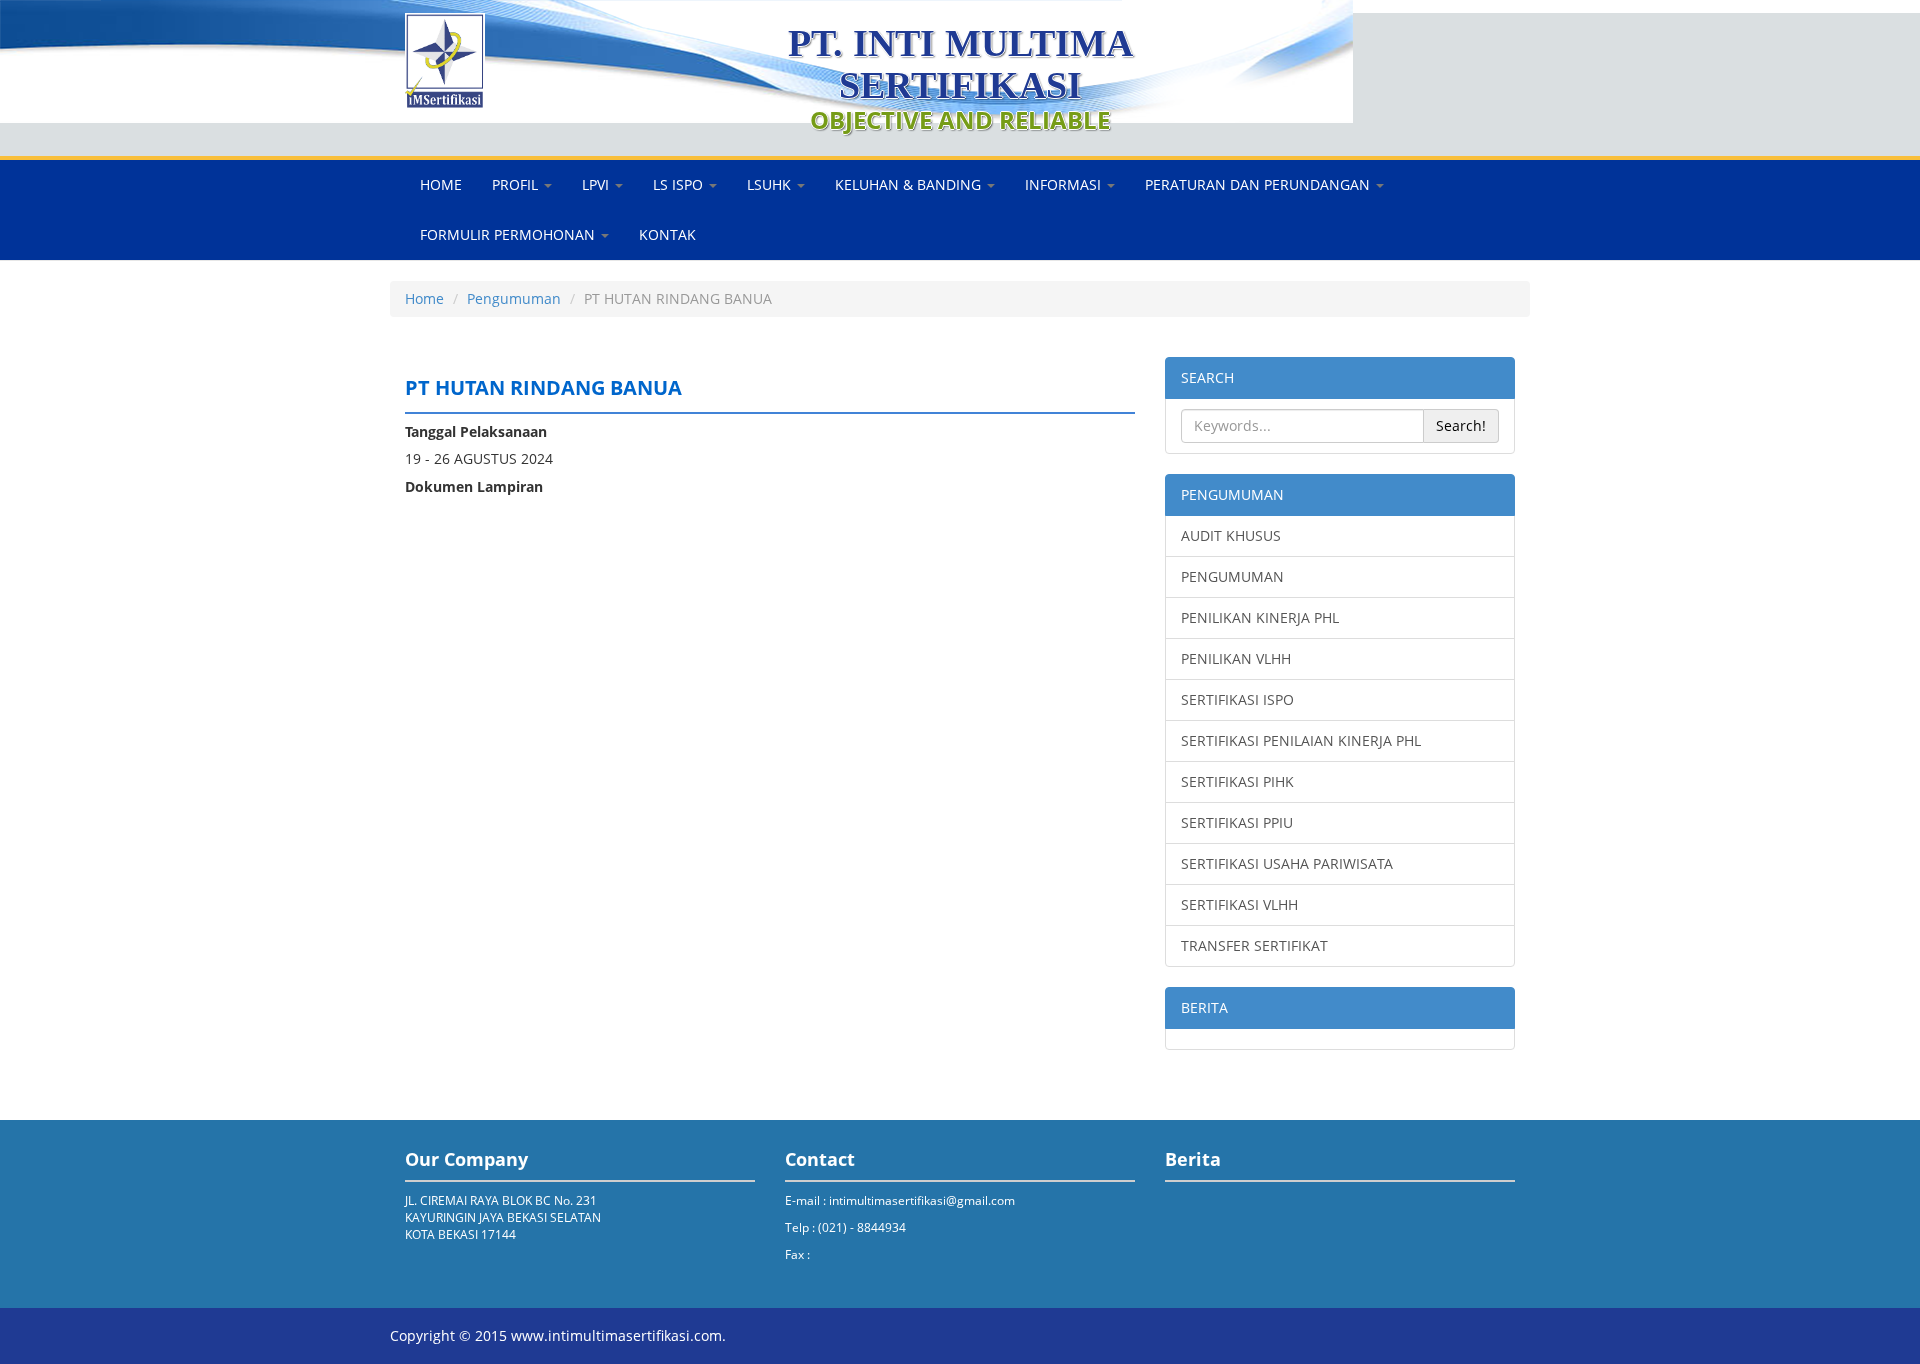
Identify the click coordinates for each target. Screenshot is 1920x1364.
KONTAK (667, 234)
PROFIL (517, 184)
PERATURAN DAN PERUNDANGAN (1259, 184)
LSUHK (771, 184)
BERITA (1204, 1007)
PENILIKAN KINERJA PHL (1260, 617)
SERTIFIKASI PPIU (1237, 822)
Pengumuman (514, 298)
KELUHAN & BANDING (910, 184)
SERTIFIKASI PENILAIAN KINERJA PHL (1301, 740)
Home (424, 298)
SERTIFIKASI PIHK (1237, 781)
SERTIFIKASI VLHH (1239, 904)
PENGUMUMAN (1232, 494)
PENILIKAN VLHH (1236, 658)
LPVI (597, 184)
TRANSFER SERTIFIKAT (1254, 945)
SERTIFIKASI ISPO (1237, 699)
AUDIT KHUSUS (1231, 535)
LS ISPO (680, 184)
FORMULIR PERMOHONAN (509, 234)
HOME (441, 184)
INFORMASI (1065, 184)
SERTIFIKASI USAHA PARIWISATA (1287, 863)
